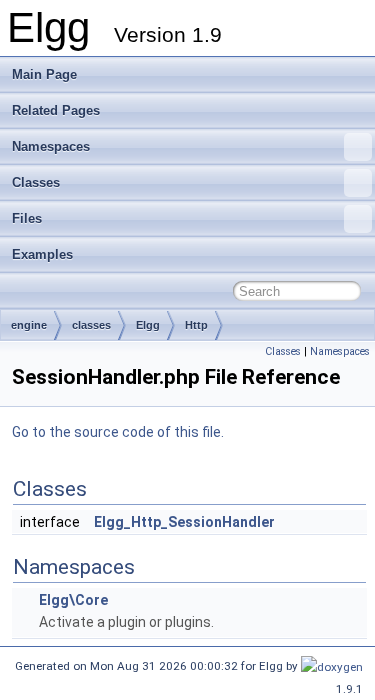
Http (196, 325)
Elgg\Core (73, 600)
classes (91, 325)
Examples (42, 254)
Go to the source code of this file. (118, 432)
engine (29, 325)
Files (27, 218)
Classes (36, 182)
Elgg (148, 325)
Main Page (44, 74)
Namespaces (51, 146)
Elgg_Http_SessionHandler (184, 522)
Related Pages (56, 110)
